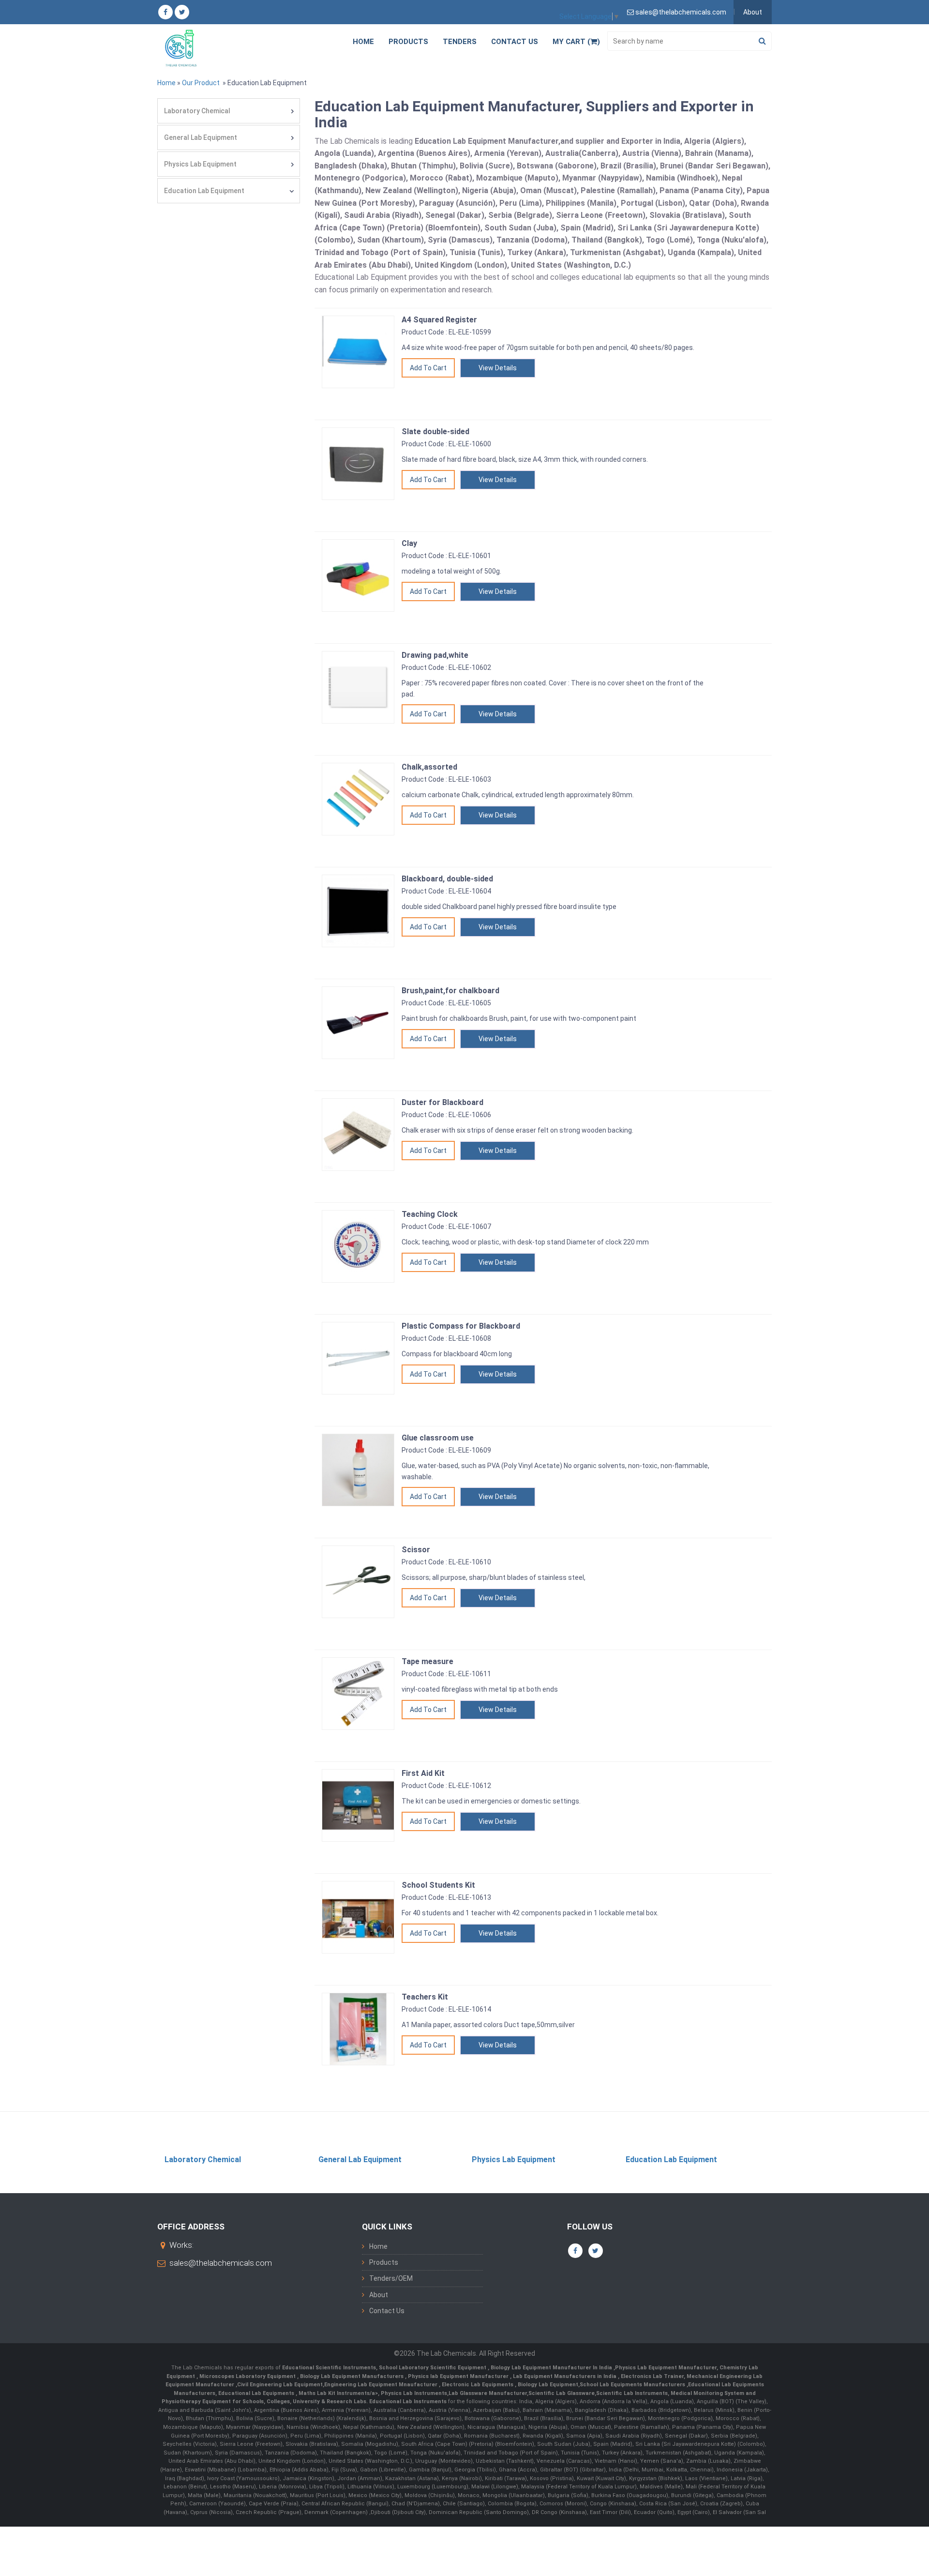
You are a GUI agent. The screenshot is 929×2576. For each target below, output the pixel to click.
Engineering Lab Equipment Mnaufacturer (382, 2385)
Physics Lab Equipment (200, 164)
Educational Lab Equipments (257, 2393)
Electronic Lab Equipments (478, 2385)
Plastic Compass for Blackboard (461, 1326)
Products (408, 42)
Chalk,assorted (429, 767)
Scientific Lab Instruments (632, 2393)
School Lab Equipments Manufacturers (632, 2385)
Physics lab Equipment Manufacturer (459, 2376)
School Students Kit (438, 1885)
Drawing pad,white (435, 655)
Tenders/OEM (391, 2278)
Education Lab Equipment (204, 191)
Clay (409, 543)
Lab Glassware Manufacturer (488, 2393)
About (753, 12)
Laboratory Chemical (197, 111)
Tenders (460, 42)
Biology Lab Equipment (547, 2385)
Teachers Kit (425, 1997)
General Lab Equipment (201, 137)
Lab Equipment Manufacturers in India (565, 2376)
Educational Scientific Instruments (329, 2368)
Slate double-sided (435, 432)
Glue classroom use (438, 1438)
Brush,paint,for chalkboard (450, 991)
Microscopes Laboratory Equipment (248, 2376)
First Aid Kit (423, 1773)
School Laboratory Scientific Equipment (433, 2368)
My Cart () (576, 42)
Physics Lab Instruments (414, 2393)
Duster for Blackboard (442, 1102)
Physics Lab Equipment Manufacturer (666, 2368)
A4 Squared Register (439, 320)
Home (363, 42)
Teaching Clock (430, 1214)
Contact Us (515, 42)
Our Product (201, 83)
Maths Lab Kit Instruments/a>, (340, 2393)
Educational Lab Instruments (408, 2402)
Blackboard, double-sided (447, 879)
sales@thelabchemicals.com (221, 2263)
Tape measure (427, 1661)
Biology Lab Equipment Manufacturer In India (552, 2368)
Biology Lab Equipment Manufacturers (352, 2376)
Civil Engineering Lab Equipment (280, 2385)
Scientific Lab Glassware (562, 2393)
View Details (498, 368)
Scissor (416, 1550)
